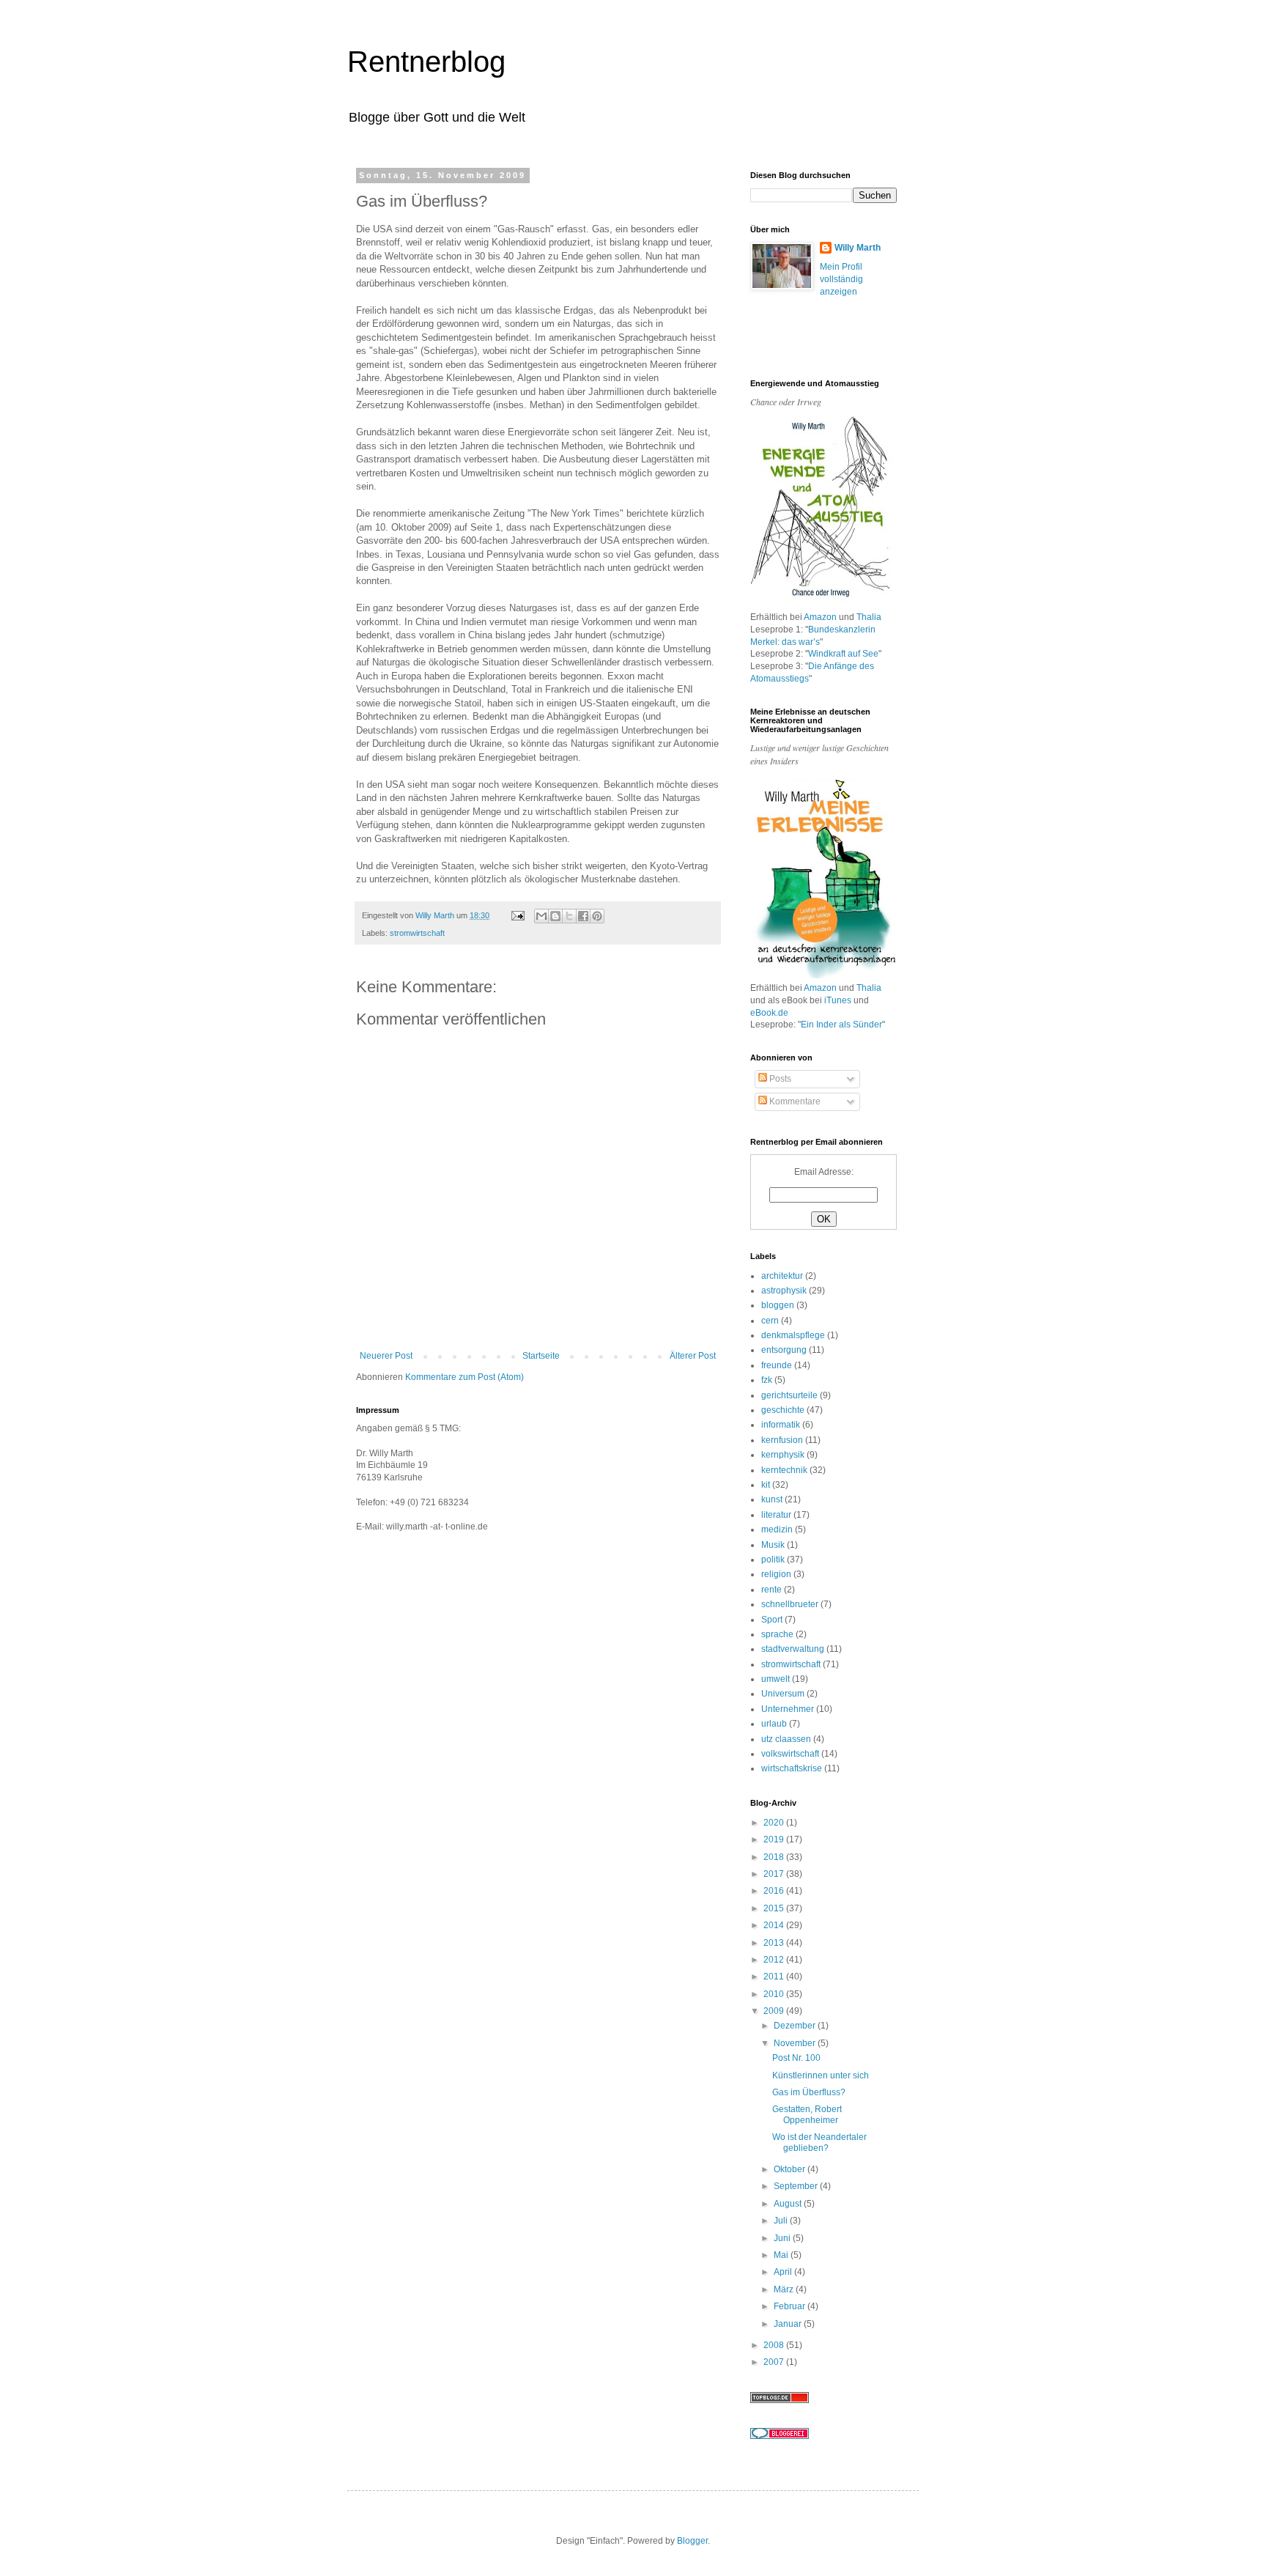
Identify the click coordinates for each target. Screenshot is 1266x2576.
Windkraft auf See (843, 654)
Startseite (541, 1356)
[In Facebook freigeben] (583, 916)
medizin (777, 1529)
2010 (775, 1994)
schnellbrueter (790, 1604)
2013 (775, 1943)
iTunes (838, 1000)
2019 (775, 1839)
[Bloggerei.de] (780, 2436)
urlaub (774, 1724)
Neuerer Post (386, 1356)
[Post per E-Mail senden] (517, 915)
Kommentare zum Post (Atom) (464, 1377)
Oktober (791, 2169)
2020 (775, 1823)
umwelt (775, 1679)
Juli (782, 2221)
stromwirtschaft (417, 933)
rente (771, 1590)
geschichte (783, 1410)
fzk (767, 1380)
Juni (783, 2238)
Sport (772, 1620)
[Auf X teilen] (569, 916)
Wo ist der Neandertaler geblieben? (819, 2142)
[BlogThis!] (555, 916)
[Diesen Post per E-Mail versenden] (541, 916)
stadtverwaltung (793, 1649)
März (785, 2289)
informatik (781, 1425)
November (796, 2043)
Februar (791, 2306)
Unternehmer (788, 1709)
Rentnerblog (426, 62)
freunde (777, 1365)
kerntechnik (784, 1470)
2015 (775, 1908)
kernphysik (783, 1455)
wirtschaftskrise (792, 1768)
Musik (773, 1545)
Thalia (869, 617)
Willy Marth (858, 248)
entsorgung (784, 1350)
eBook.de (769, 1013)
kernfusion (782, 1440)
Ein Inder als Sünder (841, 1025)
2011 (775, 1977)
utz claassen (786, 1739)
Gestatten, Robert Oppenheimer (807, 2114)
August (789, 2204)
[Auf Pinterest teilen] (597, 916)
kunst (772, 1499)
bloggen (778, 1305)
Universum (783, 1694)
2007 (775, 2362)
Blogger (692, 2541)
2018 (775, 1857)
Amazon (820, 617)
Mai (782, 2255)
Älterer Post (693, 1356)
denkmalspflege (793, 1335)
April (784, 2272)
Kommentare (794, 1101)
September (797, 2186)
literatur (776, 1515)
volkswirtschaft (790, 1754)
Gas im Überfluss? (809, 2092)
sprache (777, 1634)
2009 (775, 2011)
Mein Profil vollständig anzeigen (841, 279)
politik (773, 1560)
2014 (775, 1925)
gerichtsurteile (789, 1395)
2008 (775, 2345)
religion (776, 1574)
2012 (775, 1960)
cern (770, 1321)
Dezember (796, 2026)
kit (766, 1485)
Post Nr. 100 (796, 2058)
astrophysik (784, 1291)
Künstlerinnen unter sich (821, 2075)
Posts (779, 1079)
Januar (789, 2324)
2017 (775, 1874)
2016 (775, 1891)
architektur (782, 1276)
